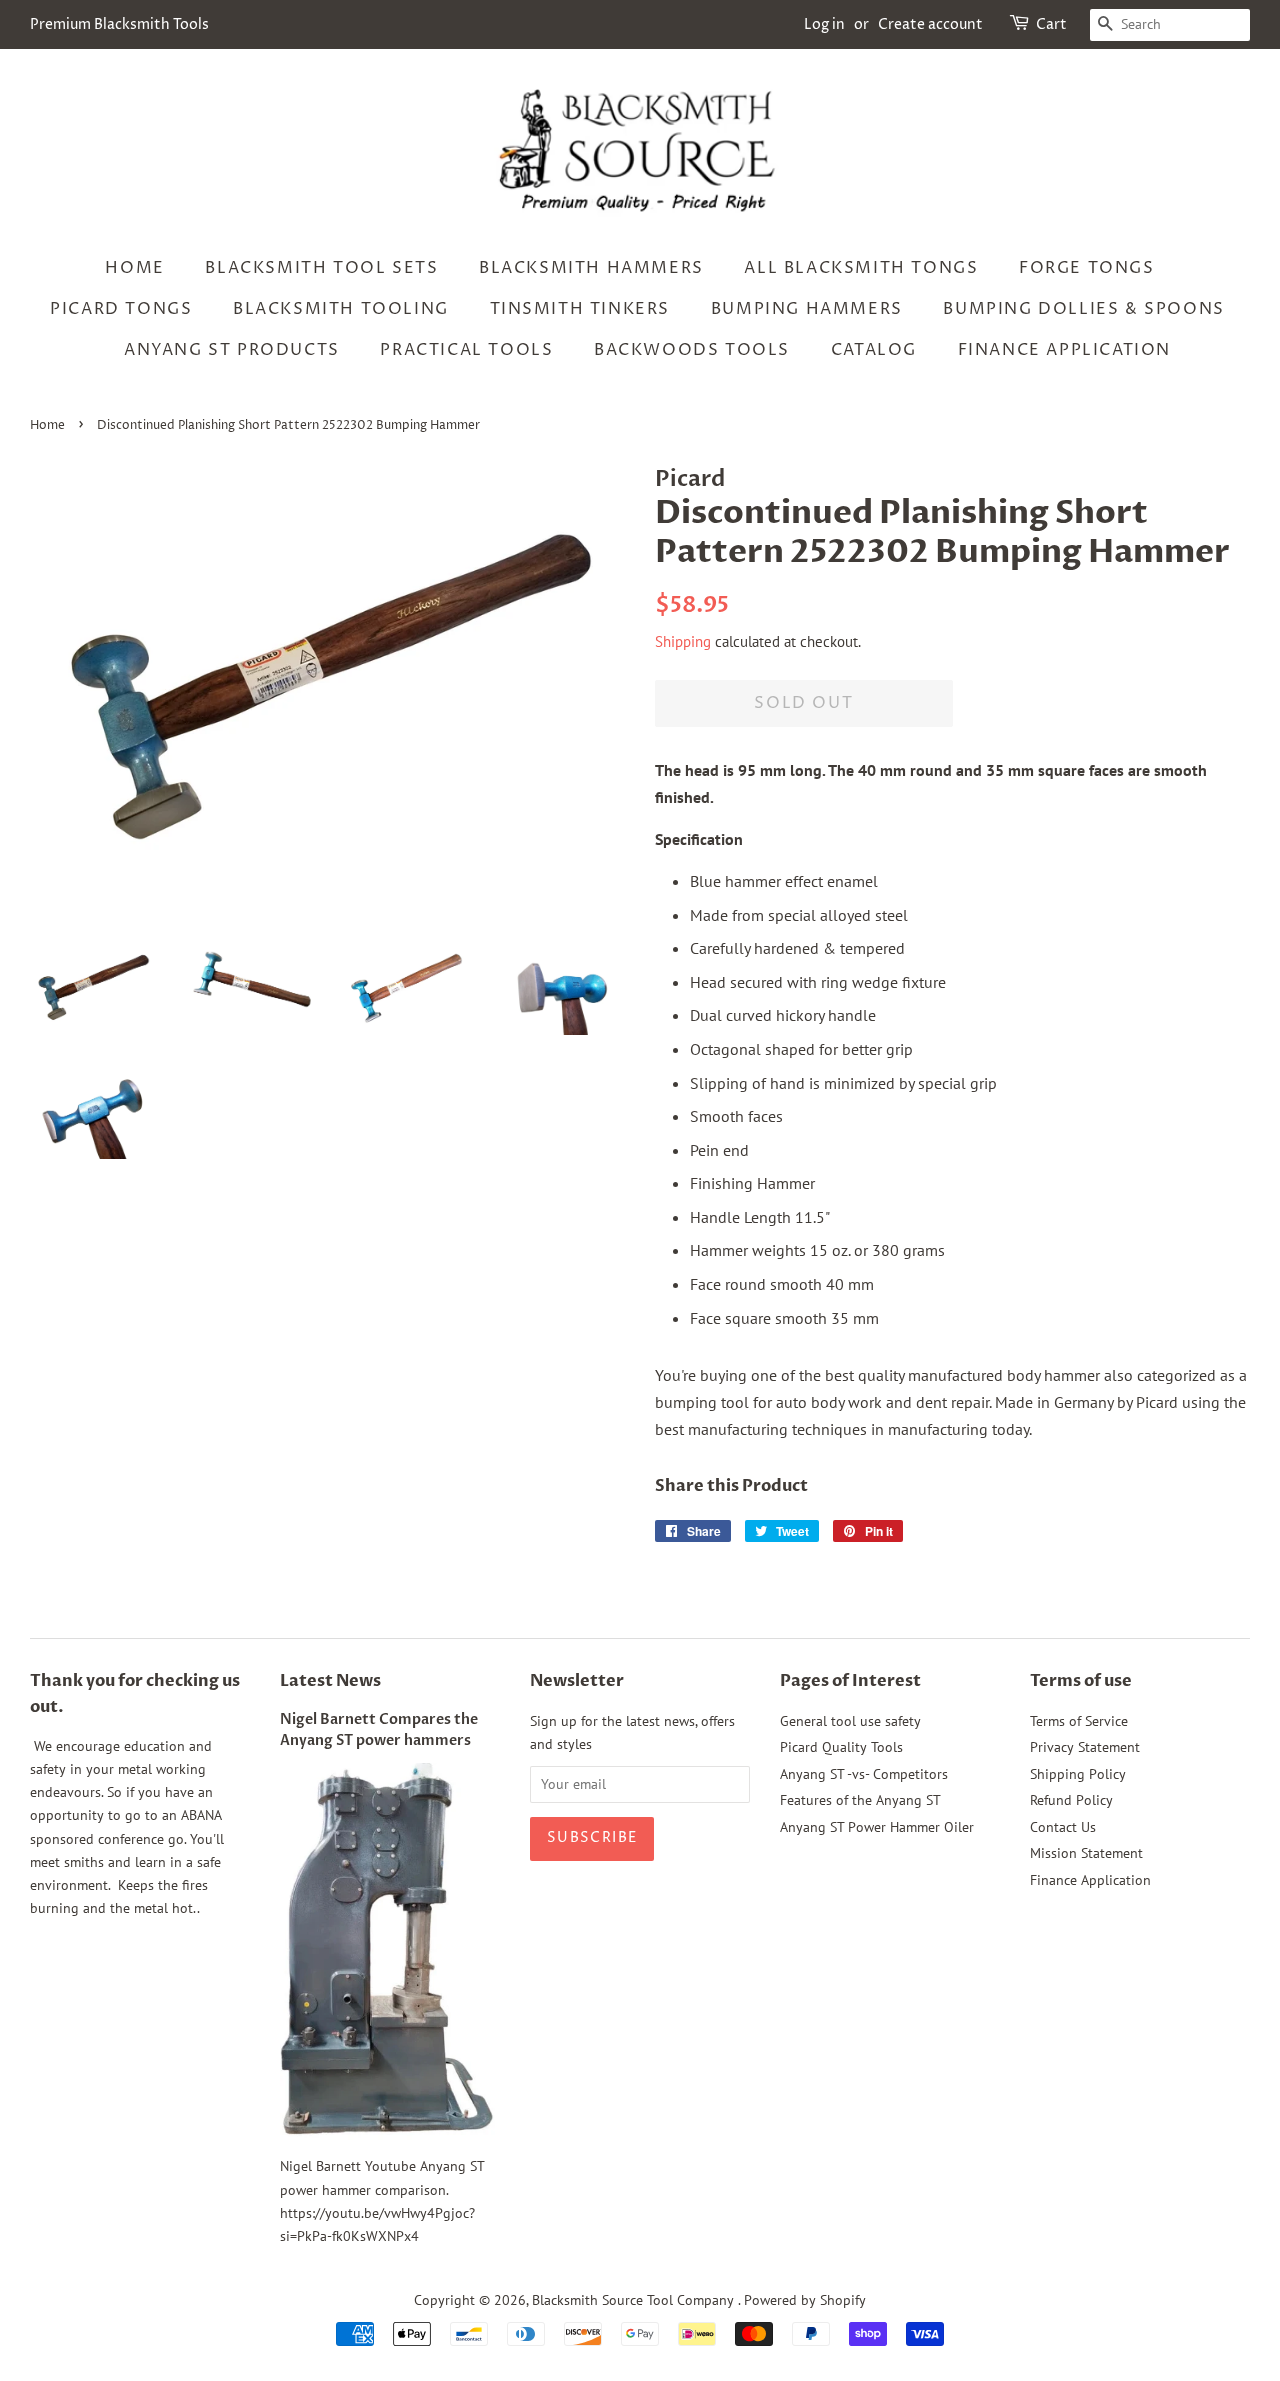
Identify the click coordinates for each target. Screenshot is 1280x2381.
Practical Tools (466, 350)
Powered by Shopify (805, 2300)
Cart (1051, 24)
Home (134, 268)
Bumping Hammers (807, 309)
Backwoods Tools (692, 350)
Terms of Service (1079, 1721)
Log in (824, 24)
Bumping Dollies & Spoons (1083, 309)
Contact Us (1063, 1827)
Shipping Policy (1078, 1774)
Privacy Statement (1085, 1747)
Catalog (874, 350)
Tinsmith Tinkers (580, 309)
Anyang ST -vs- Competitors (864, 1774)
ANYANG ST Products (232, 350)
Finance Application (1064, 350)
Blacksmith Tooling (341, 309)
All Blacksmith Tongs (861, 268)
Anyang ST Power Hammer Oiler (877, 1827)
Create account (930, 24)
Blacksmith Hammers (591, 268)
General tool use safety (850, 1721)
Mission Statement (1086, 1853)
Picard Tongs (121, 309)
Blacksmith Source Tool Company (635, 2300)
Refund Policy (1071, 1800)
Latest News (330, 1681)
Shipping (683, 641)
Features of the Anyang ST (860, 1800)
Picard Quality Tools (841, 1747)
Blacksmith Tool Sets (321, 268)
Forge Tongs (1087, 268)
